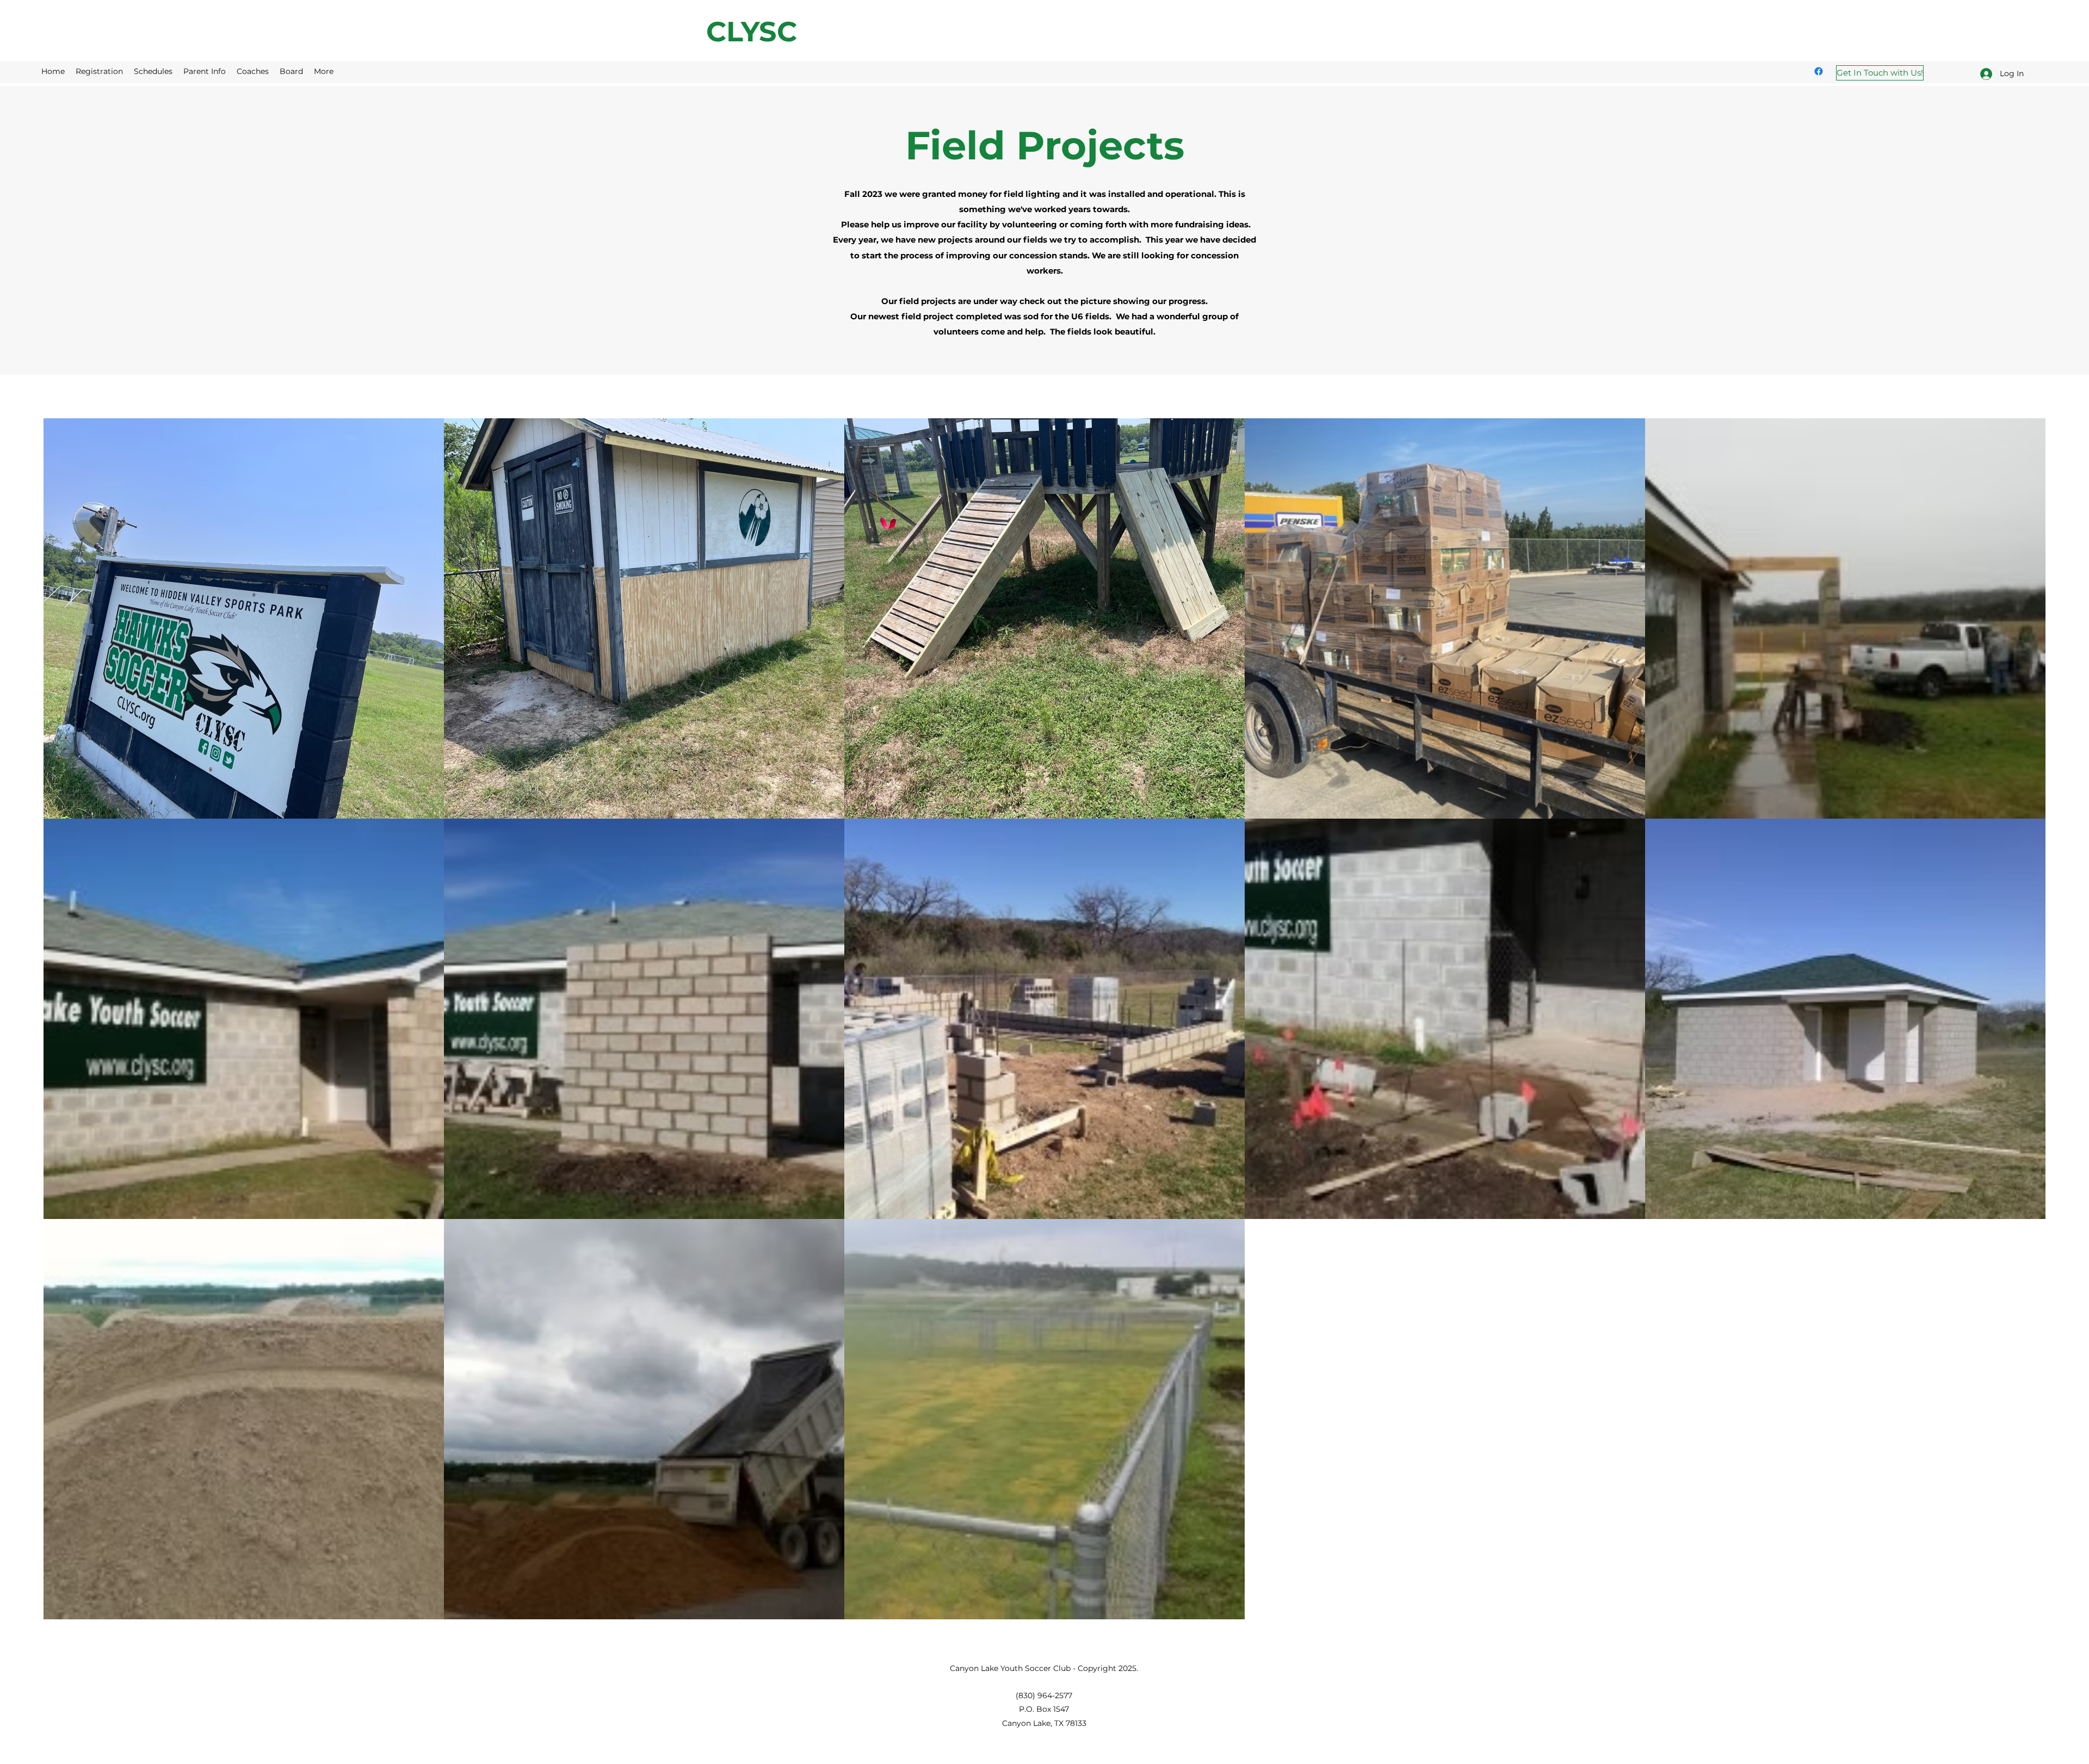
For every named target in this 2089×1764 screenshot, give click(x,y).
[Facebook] (1819, 71)
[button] (153, 71)
